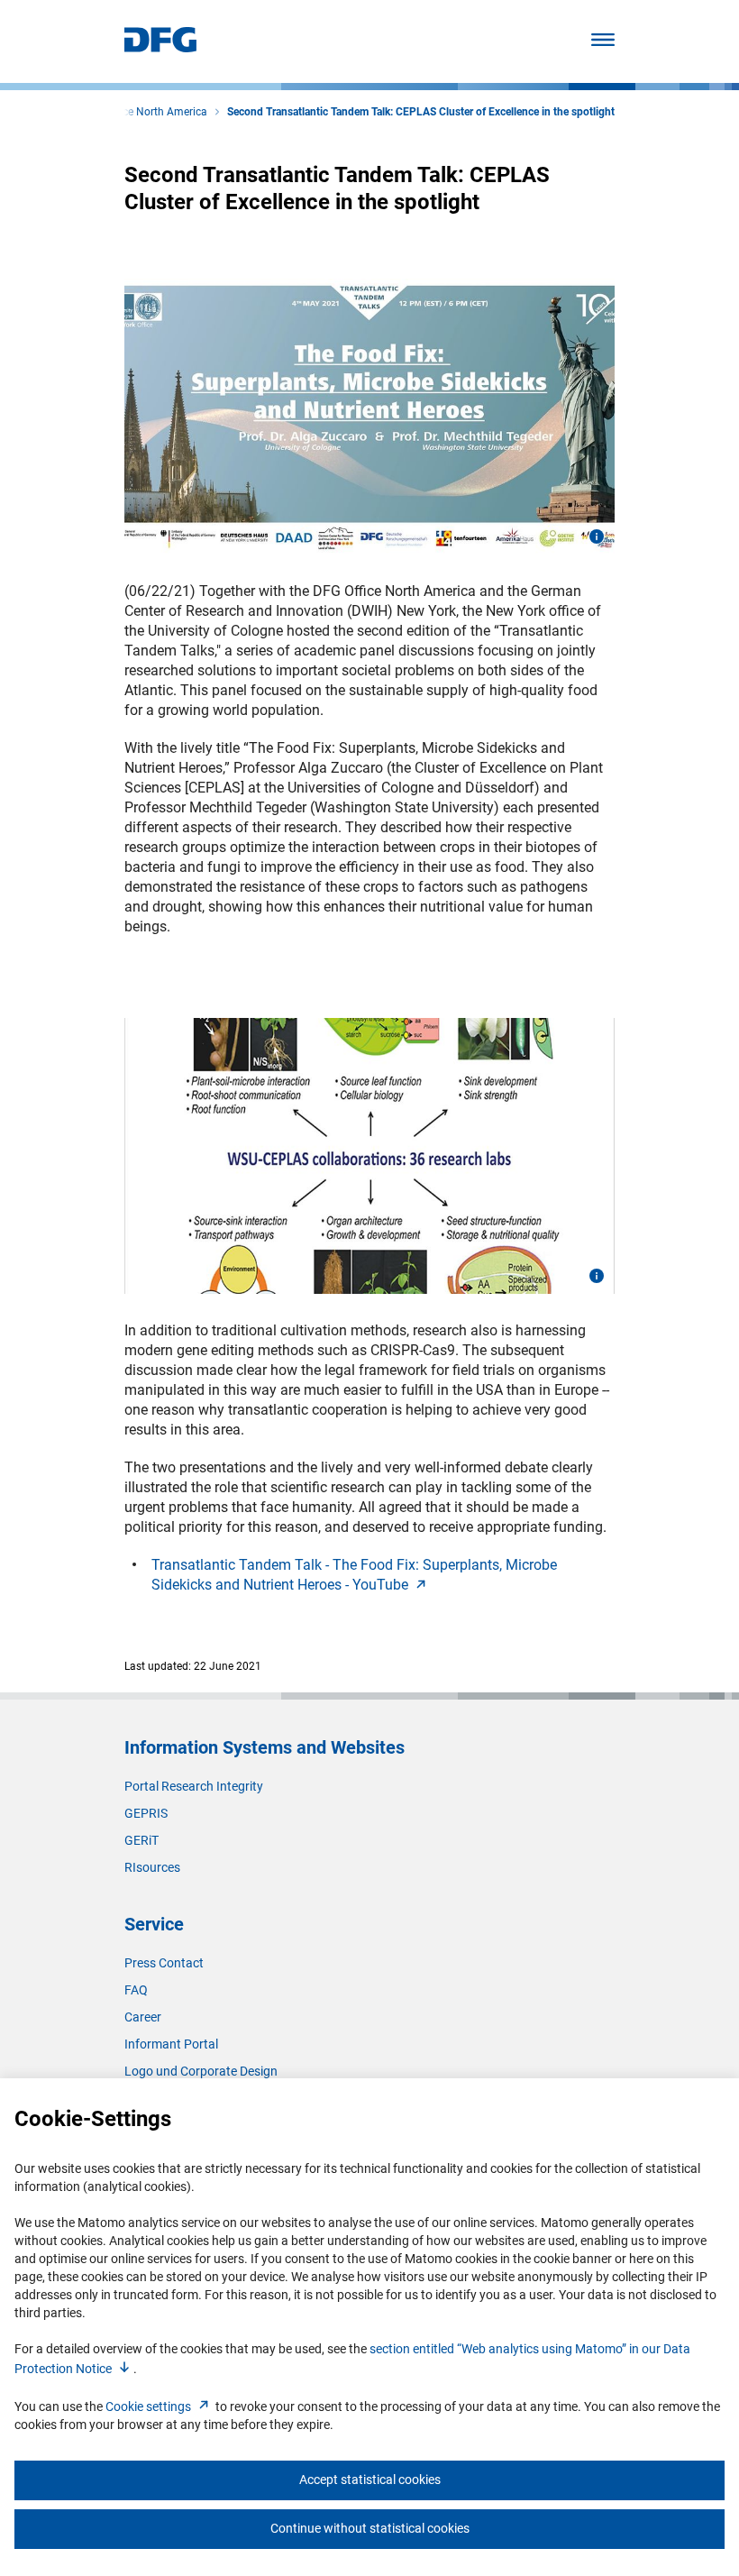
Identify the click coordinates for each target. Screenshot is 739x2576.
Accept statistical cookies (370, 2480)
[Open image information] (597, 536)
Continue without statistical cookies (370, 2528)
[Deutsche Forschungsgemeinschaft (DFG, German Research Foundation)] (160, 47)
